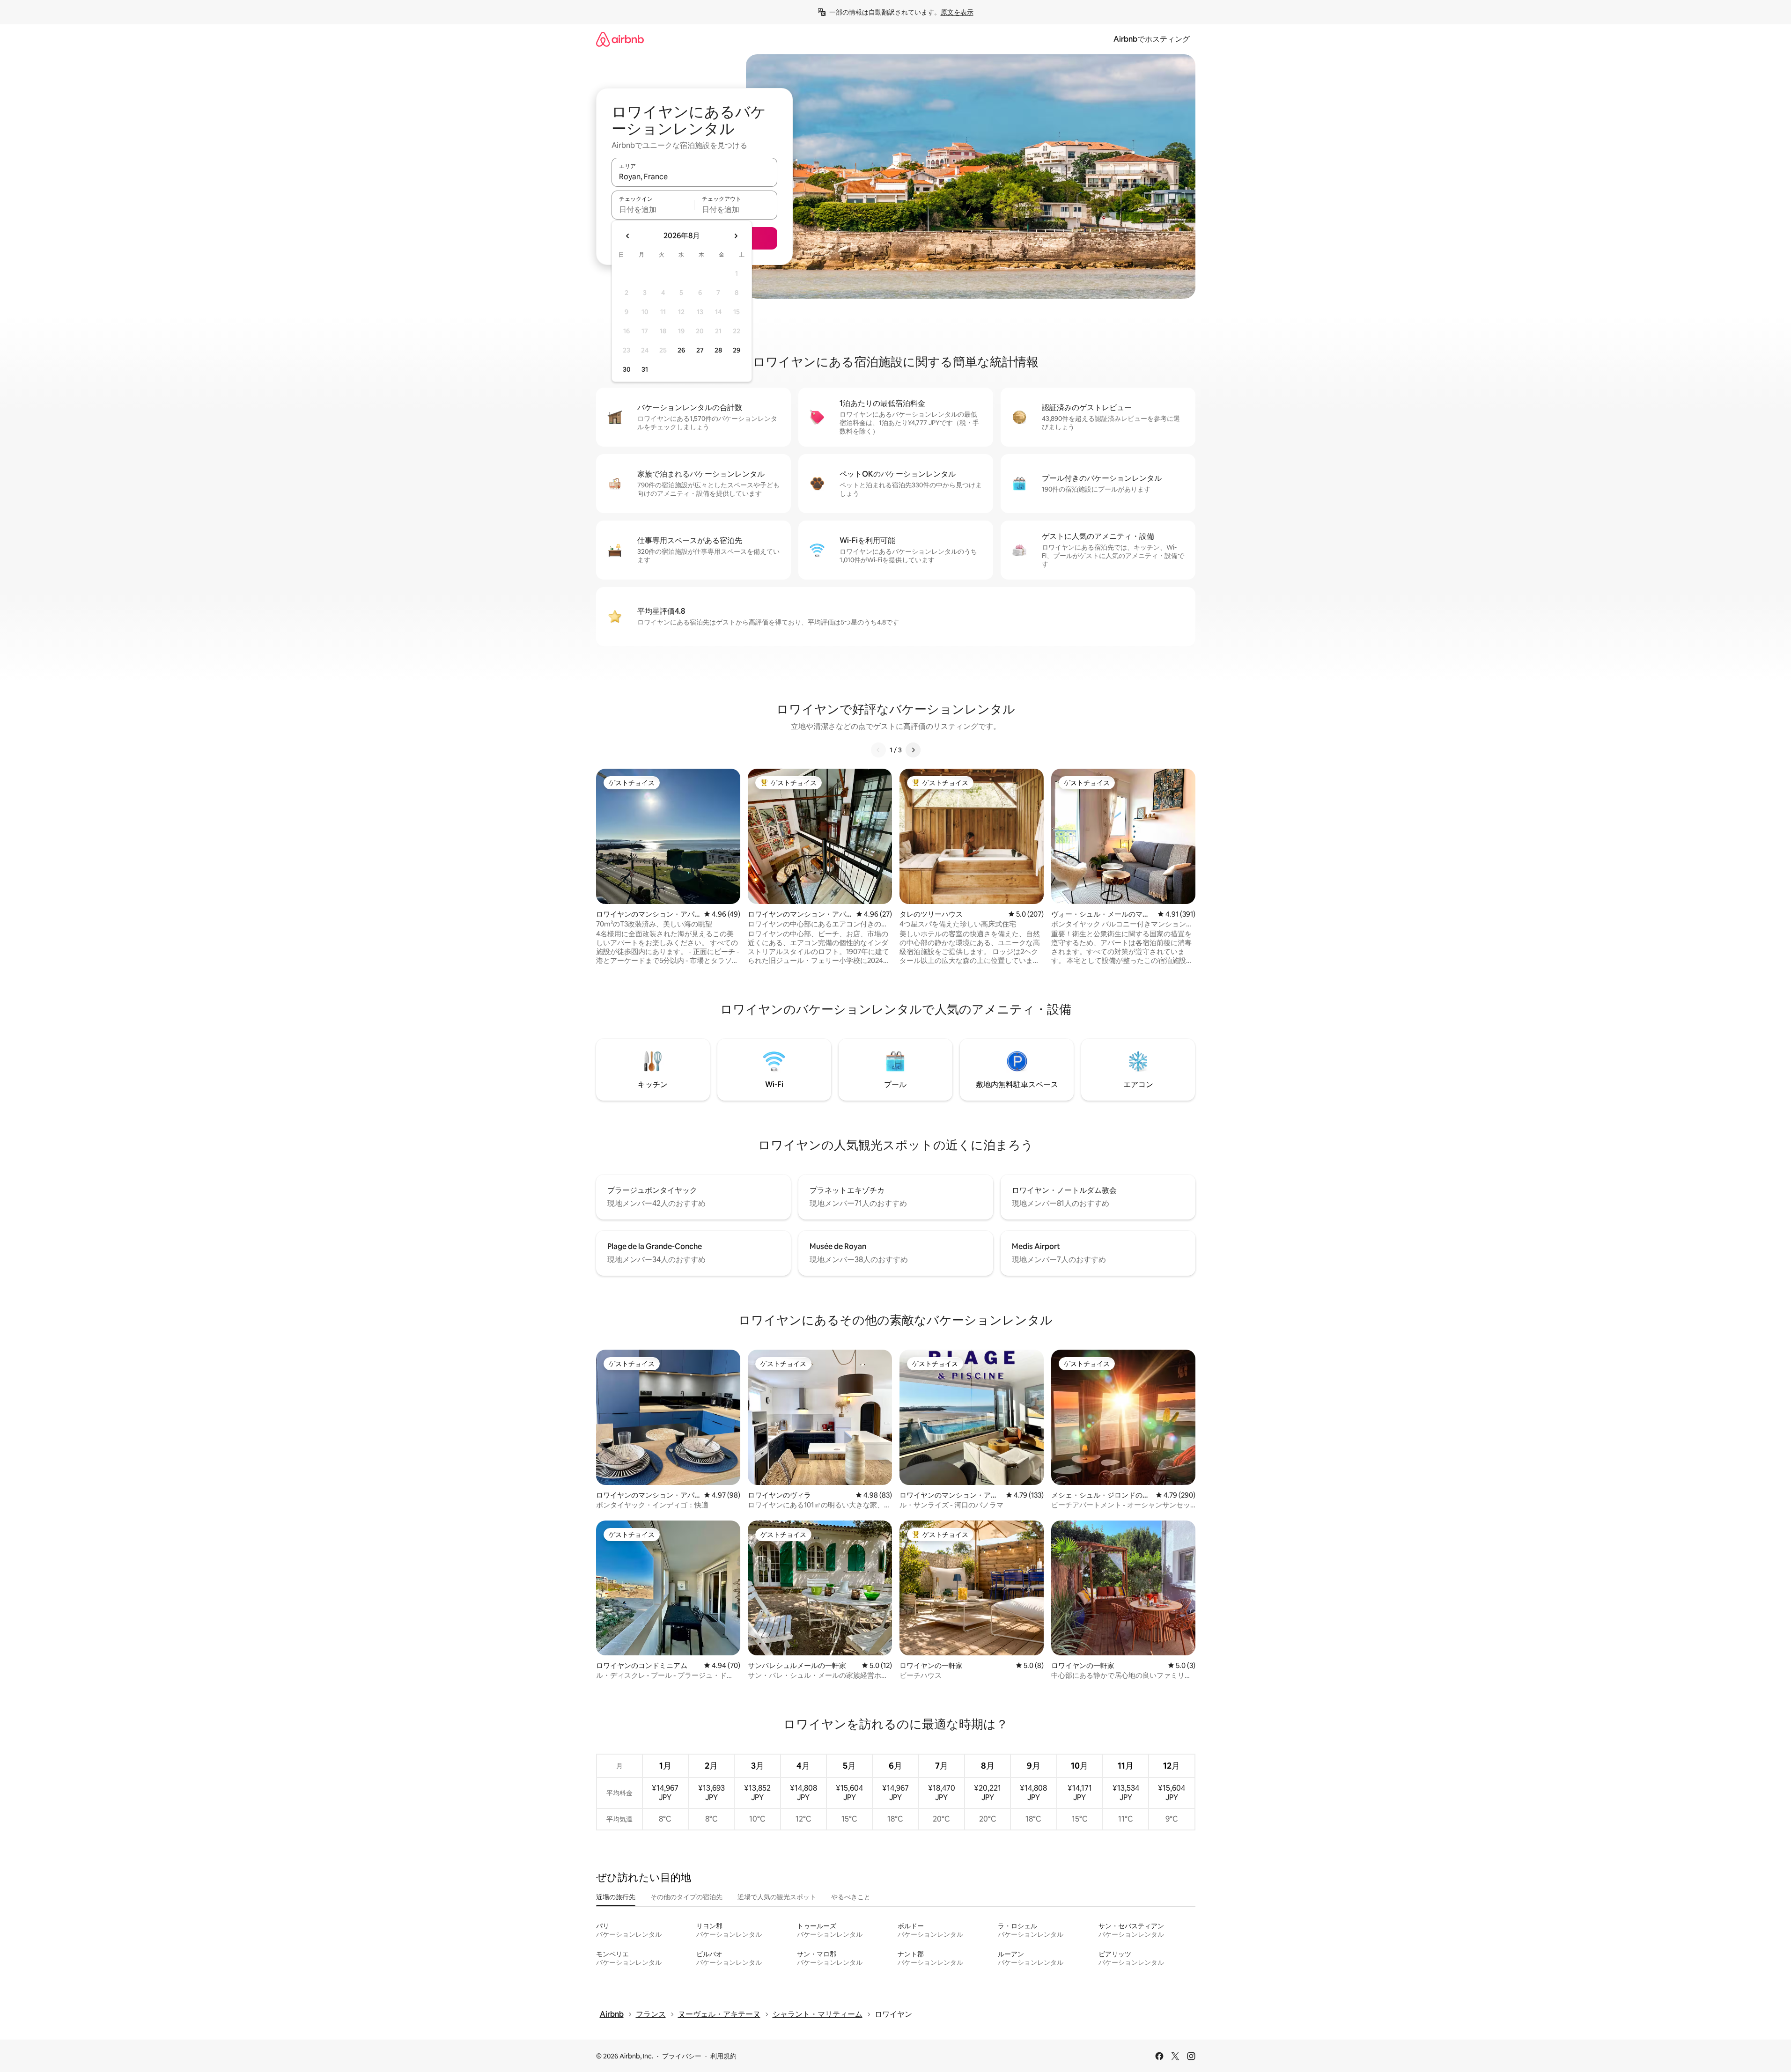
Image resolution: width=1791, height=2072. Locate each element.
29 (737, 350)
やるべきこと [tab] (851, 1897)
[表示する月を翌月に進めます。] (736, 236)
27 (700, 350)
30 (627, 369)
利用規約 (723, 2056)
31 (645, 369)
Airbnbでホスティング (1152, 39)
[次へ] (913, 750)
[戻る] (878, 750)
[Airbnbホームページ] (620, 39)
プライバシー (682, 2056)
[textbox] (653, 209)
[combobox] (694, 176)
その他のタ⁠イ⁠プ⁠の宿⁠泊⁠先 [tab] (686, 1897)
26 (681, 350)
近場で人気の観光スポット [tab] (777, 1897)
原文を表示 (957, 12)
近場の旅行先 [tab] (616, 1897)
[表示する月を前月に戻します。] (628, 236)
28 (718, 350)
